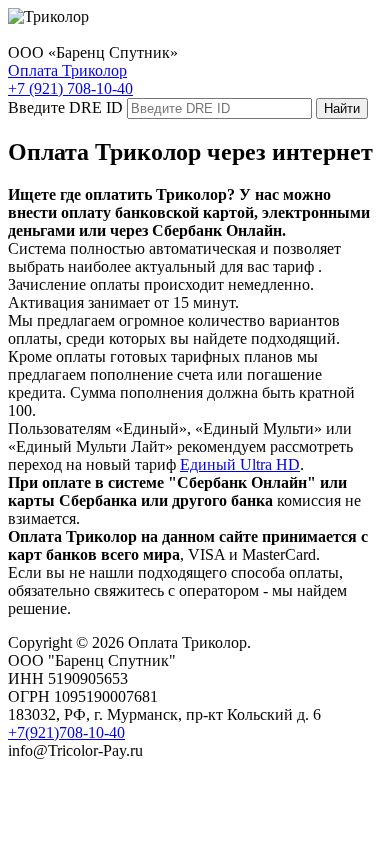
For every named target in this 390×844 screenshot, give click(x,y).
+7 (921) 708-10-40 (70, 88)
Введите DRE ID (65, 107)
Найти (342, 108)
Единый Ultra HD (240, 464)
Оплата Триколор (67, 70)
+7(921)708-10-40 (66, 732)
